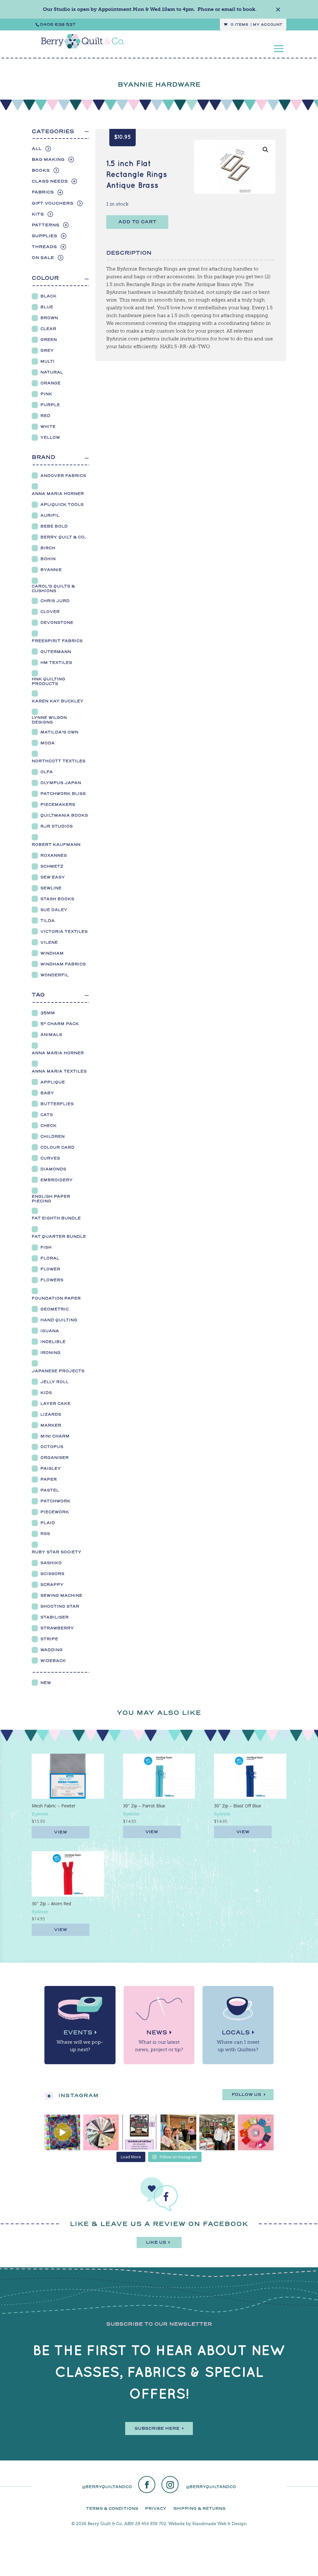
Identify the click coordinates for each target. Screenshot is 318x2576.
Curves (50, 1158)
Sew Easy (53, 877)
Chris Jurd (55, 601)
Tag (38, 995)
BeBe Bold (54, 526)
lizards (51, 1414)
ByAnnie (51, 570)
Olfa (47, 772)
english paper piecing (51, 1199)
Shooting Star (60, 1606)
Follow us (246, 2094)
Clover (50, 612)
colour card (57, 1147)
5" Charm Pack (60, 1024)
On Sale (43, 258)
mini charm (55, 1436)
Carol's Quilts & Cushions (53, 588)
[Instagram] (170, 2485)
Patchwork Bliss (63, 794)
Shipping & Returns (199, 2508)
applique (53, 1082)
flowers (52, 1280)
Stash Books (57, 899)
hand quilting (59, 1320)
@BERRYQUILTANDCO (107, 2487)
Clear (48, 329)
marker (51, 1425)
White (48, 427)
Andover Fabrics (63, 476)
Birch (48, 548)
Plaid (48, 1523)
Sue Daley (54, 910)
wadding (52, 1650)
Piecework (55, 1512)
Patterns (45, 225)
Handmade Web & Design (219, 2524)
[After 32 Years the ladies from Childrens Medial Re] (140, 2132)
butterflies (57, 1104)
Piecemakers (58, 804)
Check (48, 1126)
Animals (51, 1035)
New (46, 1683)
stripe (49, 1639)
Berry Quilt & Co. (63, 537)
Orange (50, 383)
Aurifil (50, 515)
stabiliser (55, 1617)
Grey (47, 350)
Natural (52, 372)
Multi (48, 361)
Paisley (51, 1468)
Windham (52, 953)
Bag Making (48, 159)
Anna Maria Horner (58, 494)
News (157, 2032)
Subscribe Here (157, 2428)
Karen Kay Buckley (58, 701)
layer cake (55, 1404)
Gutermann (56, 652)
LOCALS (236, 2032)
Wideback (53, 1661)
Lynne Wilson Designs (49, 720)
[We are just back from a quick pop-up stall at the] (178, 2132)
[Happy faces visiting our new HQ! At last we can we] (217, 2132)
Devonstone (57, 622)
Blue (47, 307)
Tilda (48, 921)
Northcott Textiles (59, 761)
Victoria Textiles (64, 931)
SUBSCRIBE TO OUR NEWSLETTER (159, 2324)
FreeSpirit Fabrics (57, 641)
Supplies (44, 236)
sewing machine (61, 1595)
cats (47, 1115)
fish (46, 1247)
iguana (50, 1331)
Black (48, 296)
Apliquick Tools (62, 504)
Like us (156, 2242)
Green (49, 340)
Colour (45, 278)
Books (41, 170)
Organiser (55, 1458)
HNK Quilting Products (48, 681)
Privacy (156, 2508)
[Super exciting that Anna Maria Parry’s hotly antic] (62, 2132)
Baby (47, 1093)
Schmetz (52, 866)
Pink (46, 394)
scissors (52, 1574)
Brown (49, 318)
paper (49, 1479)
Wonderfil (55, 975)
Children (52, 1136)
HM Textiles (56, 663)
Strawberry (57, 1628)
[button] (266, 150)
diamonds (53, 1169)
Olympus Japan (61, 783)
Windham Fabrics (63, 964)
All (37, 149)
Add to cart (137, 222)
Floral (50, 1258)
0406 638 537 (58, 24)
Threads (44, 247)
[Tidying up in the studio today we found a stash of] (101, 2132)
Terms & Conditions (112, 2508)
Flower (50, 1269)
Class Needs (50, 181)
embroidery (57, 1180)
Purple (50, 405)
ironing (50, 1353)
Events (78, 2032)
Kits (38, 214)
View (61, 1832)
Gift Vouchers (52, 203)
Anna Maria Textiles (59, 1071)
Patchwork (55, 1501)
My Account (268, 25)
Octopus (52, 1447)
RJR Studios (57, 826)
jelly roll (55, 1382)
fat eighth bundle (56, 1218)
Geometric (55, 1309)
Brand (43, 457)
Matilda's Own (59, 732)
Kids (46, 1393)
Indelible (53, 1342)
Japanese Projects (58, 1371)
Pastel (50, 1490)
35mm (48, 1013)
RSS (45, 1534)
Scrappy (52, 1585)
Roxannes (54, 855)
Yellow (50, 437)
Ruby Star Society (57, 1552)
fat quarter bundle (59, 1236)
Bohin (48, 559)
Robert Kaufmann (56, 845)
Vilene (49, 942)
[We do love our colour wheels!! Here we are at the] (256, 2132)
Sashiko (51, 1563)
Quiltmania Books (64, 815)
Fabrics (43, 192)
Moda (48, 743)
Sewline (51, 888)
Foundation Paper (56, 1298)
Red (45, 416)
